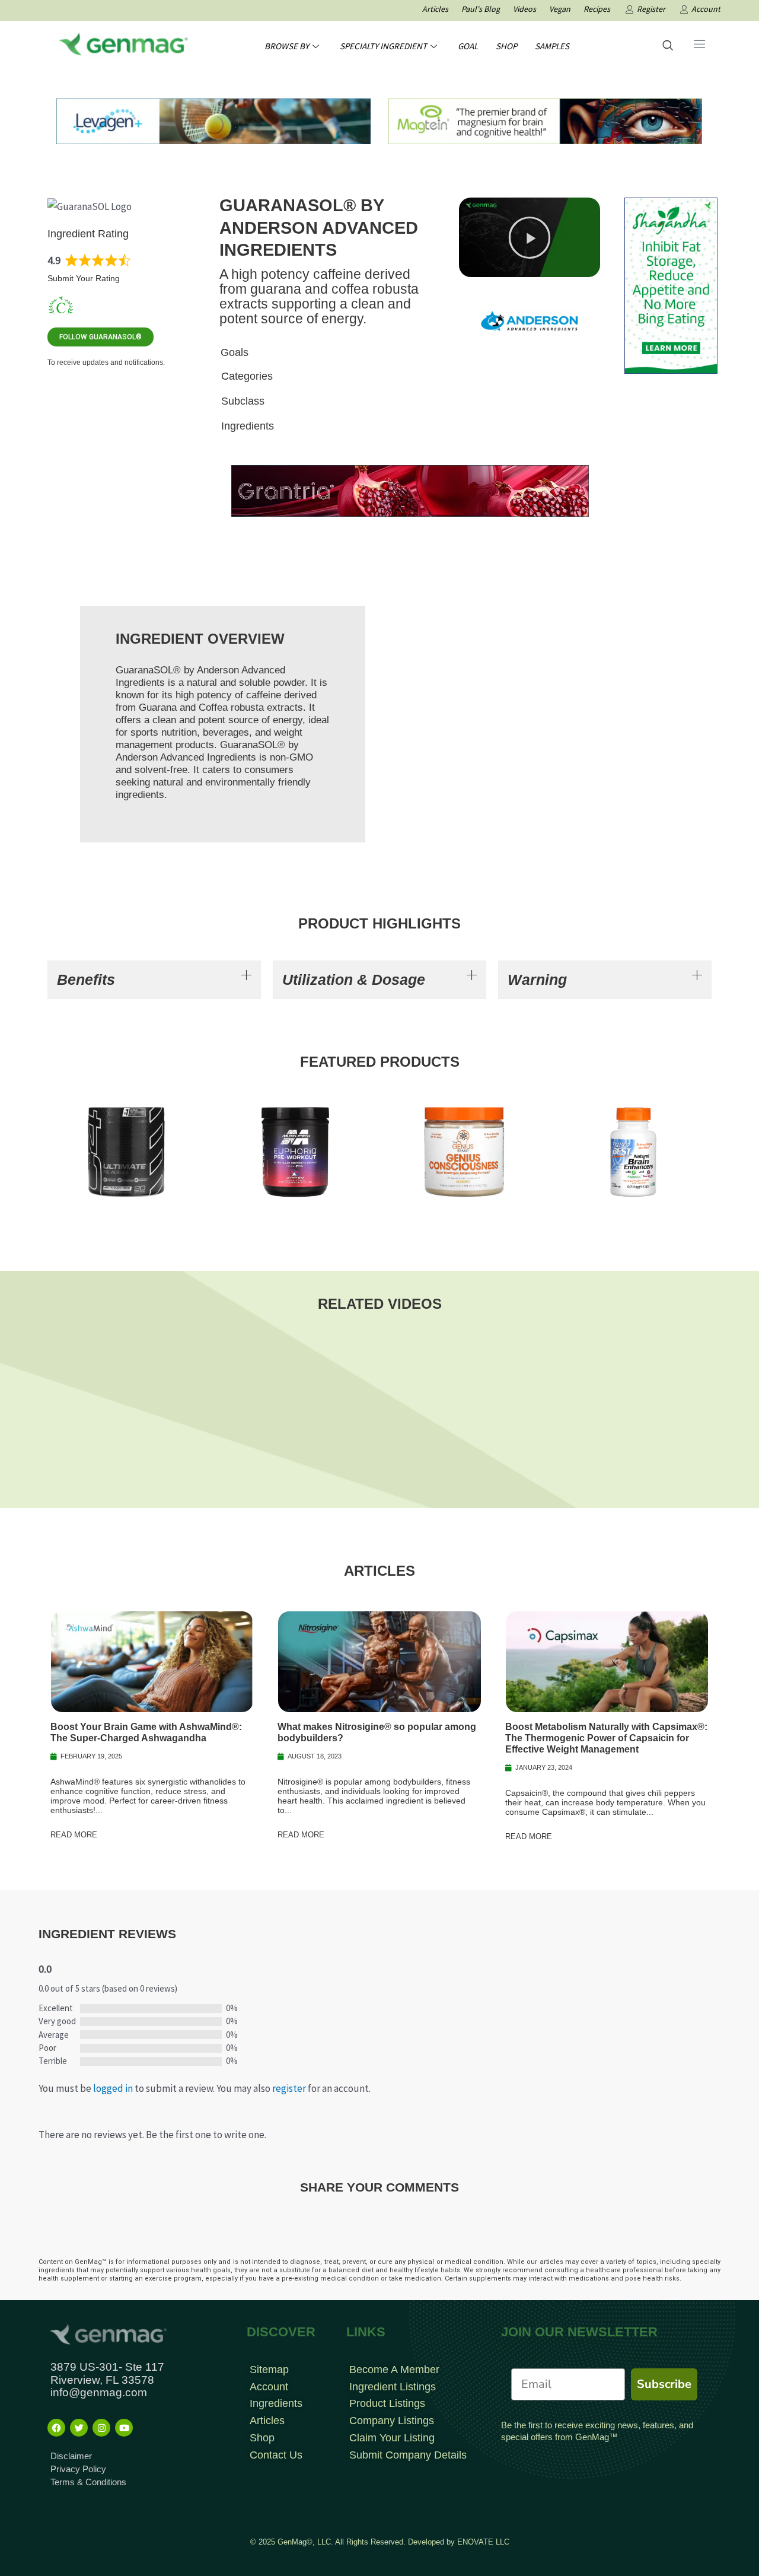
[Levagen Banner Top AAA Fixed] (213, 120)
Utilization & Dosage (354, 979)
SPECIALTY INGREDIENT (383, 46)
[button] (530, 237)
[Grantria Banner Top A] (410, 489)
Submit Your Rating (84, 278)
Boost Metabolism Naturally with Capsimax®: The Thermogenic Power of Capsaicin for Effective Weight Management (606, 1738)
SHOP (506, 46)
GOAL (468, 46)
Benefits (86, 979)
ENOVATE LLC (483, 2542)
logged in (113, 2088)
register (289, 2088)
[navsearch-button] (668, 46)
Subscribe (664, 2384)
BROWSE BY (287, 46)
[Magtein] (545, 120)
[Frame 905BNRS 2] (671, 285)
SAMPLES (552, 46)
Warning (537, 979)
